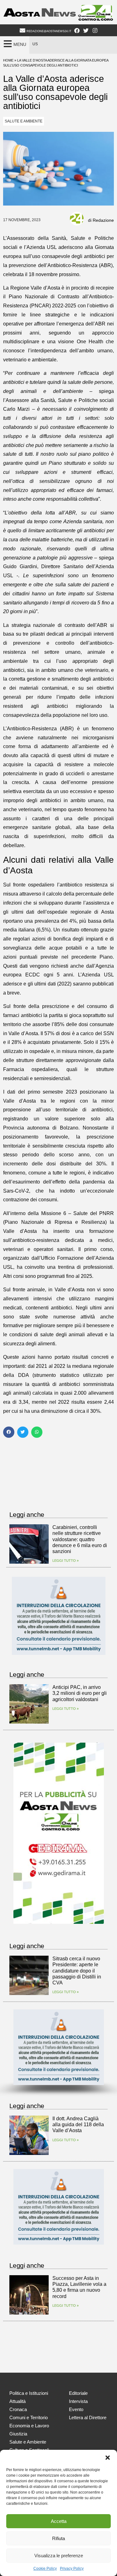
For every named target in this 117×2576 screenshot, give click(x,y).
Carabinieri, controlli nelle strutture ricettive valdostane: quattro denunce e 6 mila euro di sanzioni (80, 1539)
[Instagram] (95, 31)
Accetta (59, 2521)
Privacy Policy (72, 2569)
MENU (20, 44)
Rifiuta (58, 2538)
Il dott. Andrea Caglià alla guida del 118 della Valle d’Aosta (78, 2124)
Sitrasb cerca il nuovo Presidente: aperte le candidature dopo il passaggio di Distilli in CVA (77, 1971)
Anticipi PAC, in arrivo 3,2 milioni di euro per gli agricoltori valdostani (80, 1693)
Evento (76, 2409)
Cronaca (18, 2409)
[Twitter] (86, 31)
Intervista (78, 2401)
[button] (108, 2458)
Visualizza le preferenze (59, 2556)
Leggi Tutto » (66, 1561)
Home (8, 60)
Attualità (17, 2401)
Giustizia (18, 2434)
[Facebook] (77, 31)
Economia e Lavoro (29, 2426)
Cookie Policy (45, 2569)
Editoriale (78, 2393)
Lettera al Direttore (88, 2417)
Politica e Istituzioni (29, 2393)
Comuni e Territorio (29, 2417)
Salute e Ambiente (24, 121)
